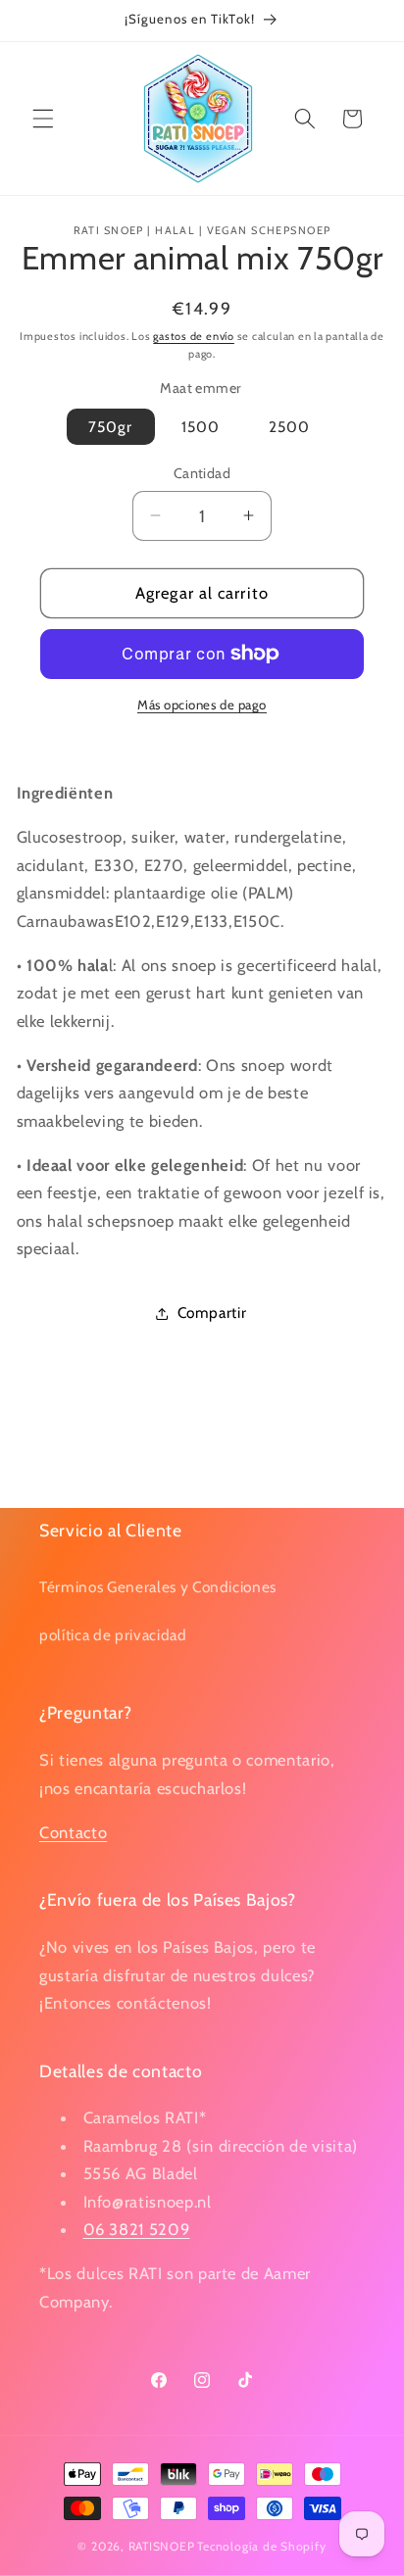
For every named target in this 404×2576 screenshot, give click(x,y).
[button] (43, 119)
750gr (111, 427)
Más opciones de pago (202, 705)
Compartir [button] (212, 1312)
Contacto (73, 1832)
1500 (201, 427)
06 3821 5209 (137, 2229)
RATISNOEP (162, 2546)
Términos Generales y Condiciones (158, 1587)
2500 (289, 427)
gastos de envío (194, 336)
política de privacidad (113, 1635)
